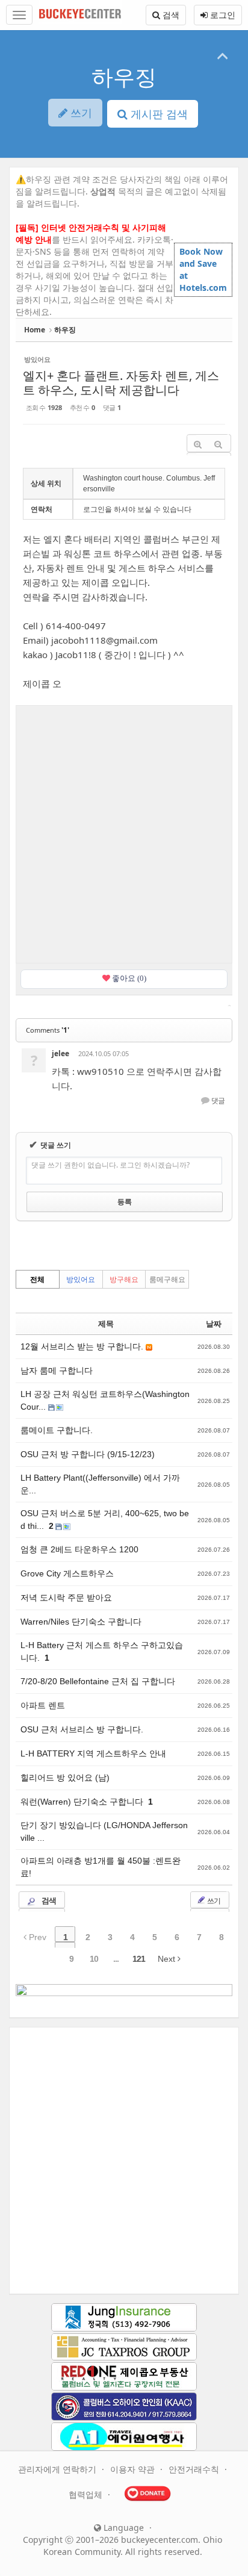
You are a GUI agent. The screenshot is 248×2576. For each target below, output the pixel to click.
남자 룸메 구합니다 (58, 1370)
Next (168, 1959)
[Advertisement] (124, 833)
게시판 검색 (158, 114)
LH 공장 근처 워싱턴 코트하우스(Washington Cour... (105, 1400)
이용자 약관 (134, 2469)
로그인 (222, 15)
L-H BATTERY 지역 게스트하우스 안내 (93, 1753)
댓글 (217, 1101)
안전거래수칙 (195, 2469)
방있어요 (81, 1279)
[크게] (197, 445)
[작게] (218, 445)
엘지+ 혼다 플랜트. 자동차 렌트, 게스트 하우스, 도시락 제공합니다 (121, 383)
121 (139, 1959)
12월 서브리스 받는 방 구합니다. (83, 1346)
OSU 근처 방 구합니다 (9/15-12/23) (88, 1454)
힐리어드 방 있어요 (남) (65, 1778)
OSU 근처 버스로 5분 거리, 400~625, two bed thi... (105, 1520)
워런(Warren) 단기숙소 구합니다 (83, 1802)
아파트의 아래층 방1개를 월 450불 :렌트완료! (101, 1867)
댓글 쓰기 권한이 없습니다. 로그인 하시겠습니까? (110, 1165)
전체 (37, 1279)
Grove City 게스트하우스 (67, 1573)
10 (94, 1959)
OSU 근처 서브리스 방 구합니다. (82, 1729)
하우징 (124, 77)
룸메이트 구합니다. (57, 1430)
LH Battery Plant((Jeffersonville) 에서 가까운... (100, 1484)
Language (122, 2528)
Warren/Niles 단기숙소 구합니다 (81, 1622)
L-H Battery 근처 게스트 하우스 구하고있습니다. (102, 1651)
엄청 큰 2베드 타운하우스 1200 (79, 1549)
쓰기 (213, 1901)
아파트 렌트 (43, 1705)
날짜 (214, 1324)
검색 (170, 15)
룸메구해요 (167, 1279)
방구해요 (124, 1279)
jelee (60, 1053)
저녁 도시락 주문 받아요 (66, 1598)
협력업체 (87, 2494)
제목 (106, 1324)
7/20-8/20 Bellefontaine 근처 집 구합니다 (98, 1681)
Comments (48, 1030)
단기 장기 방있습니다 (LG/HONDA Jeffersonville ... (104, 1831)
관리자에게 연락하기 (58, 2469)
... (116, 1959)
